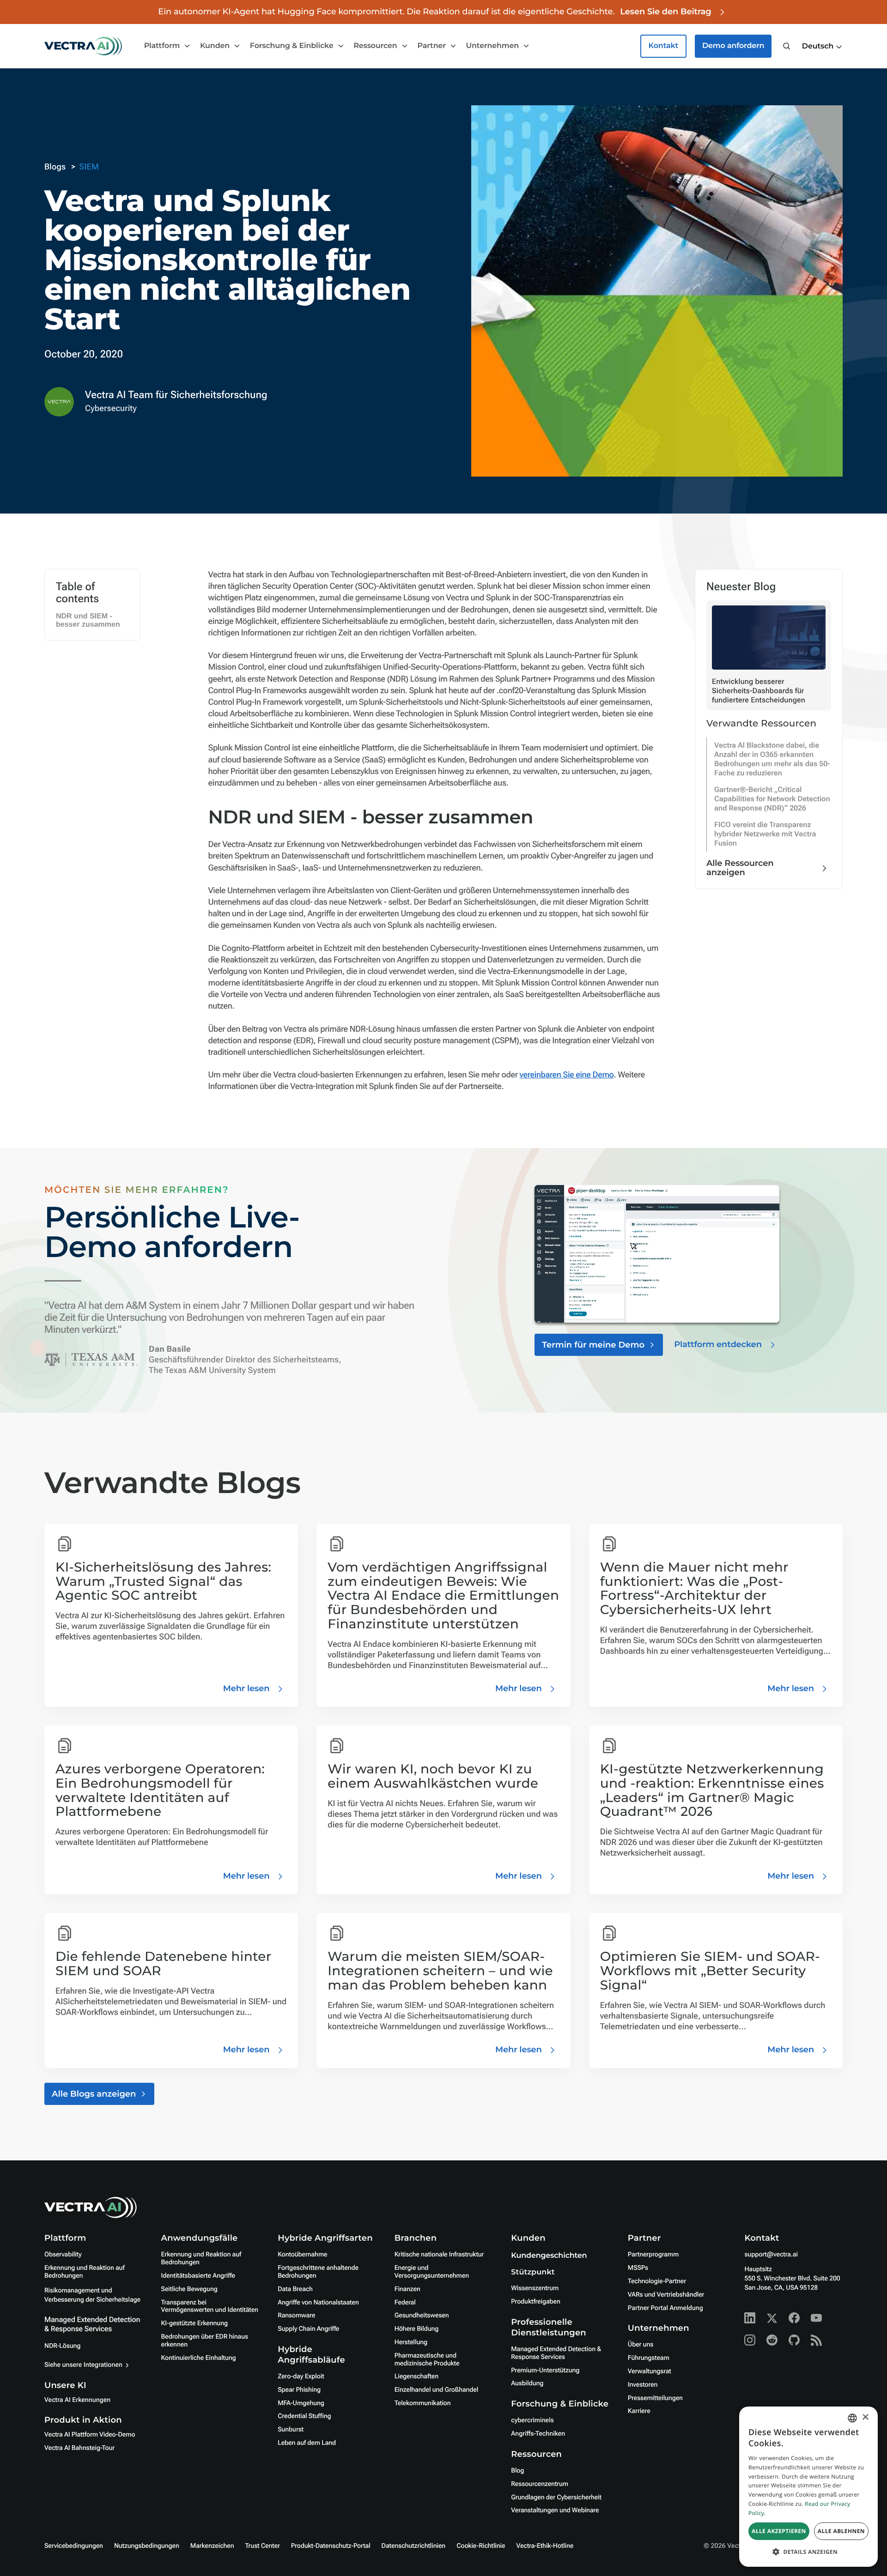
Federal (405, 2303)
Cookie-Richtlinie (481, 2546)
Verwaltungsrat (650, 2371)
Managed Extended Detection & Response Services (92, 2324)
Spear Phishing (299, 2390)
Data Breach (295, 2289)
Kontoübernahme (302, 2255)
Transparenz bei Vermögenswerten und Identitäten (210, 2307)
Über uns (641, 2345)
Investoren (643, 2385)
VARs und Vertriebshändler (666, 2295)
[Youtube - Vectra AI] (816, 2318)
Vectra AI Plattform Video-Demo (90, 2435)
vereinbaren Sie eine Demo (566, 1075)
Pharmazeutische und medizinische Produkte (427, 2360)
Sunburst (291, 2430)
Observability (63, 2255)
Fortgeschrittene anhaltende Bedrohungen (318, 2272)
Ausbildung (527, 2383)
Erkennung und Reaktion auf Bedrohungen (84, 2272)
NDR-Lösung (62, 2346)
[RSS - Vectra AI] (816, 2340)
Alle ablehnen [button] (841, 2531)
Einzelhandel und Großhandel (437, 2390)
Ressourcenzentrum (540, 2484)
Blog (517, 2471)
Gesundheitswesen (422, 2316)
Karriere (639, 2411)
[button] (822, 47)
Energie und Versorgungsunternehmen (432, 2272)
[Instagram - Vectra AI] (750, 2340)
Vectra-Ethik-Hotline (545, 2546)
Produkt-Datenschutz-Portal (331, 2546)
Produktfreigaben (536, 2302)
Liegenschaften (416, 2376)
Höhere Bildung (417, 2329)
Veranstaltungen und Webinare (555, 2510)
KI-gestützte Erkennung (194, 2323)
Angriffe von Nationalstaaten (318, 2303)
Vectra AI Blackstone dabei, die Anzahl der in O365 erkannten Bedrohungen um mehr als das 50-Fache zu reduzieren (772, 759)
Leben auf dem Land (307, 2443)
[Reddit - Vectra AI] (772, 2340)
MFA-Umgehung (301, 2403)
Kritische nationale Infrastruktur (439, 2255)
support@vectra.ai (771, 2255)
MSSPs (638, 2268)
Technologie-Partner (657, 2281)
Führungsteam (649, 2358)
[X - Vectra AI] (772, 2318)
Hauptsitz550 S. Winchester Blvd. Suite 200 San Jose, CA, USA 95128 (792, 2279)
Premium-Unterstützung (545, 2370)
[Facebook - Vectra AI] (794, 2318)
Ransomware (296, 2316)
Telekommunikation (423, 2403)
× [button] (865, 2418)
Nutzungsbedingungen (147, 2546)
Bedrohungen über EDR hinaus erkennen (205, 2341)
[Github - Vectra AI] (794, 2340)
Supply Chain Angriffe (308, 2329)
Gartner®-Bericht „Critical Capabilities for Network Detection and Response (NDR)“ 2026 (772, 799)
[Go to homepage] (83, 46)
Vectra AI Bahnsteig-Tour (79, 2448)
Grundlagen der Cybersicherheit (556, 2497)
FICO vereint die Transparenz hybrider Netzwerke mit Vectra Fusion (765, 834)
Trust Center (263, 2546)
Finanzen (407, 2289)
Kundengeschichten (549, 2256)
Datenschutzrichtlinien (414, 2546)
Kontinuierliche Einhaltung (199, 2358)
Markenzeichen (212, 2546)
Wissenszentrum (535, 2288)
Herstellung (411, 2342)
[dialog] (808, 2487)
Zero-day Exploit (301, 2376)
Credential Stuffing (304, 2416)
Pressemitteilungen (655, 2398)
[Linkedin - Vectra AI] (750, 2318)
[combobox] (852, 2418)
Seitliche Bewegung (189, 2289)
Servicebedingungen (74, 2546)
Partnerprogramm (653, 2255)
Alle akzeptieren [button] (779, 2531)
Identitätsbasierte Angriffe (198, 2276)
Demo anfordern (733, 46)
